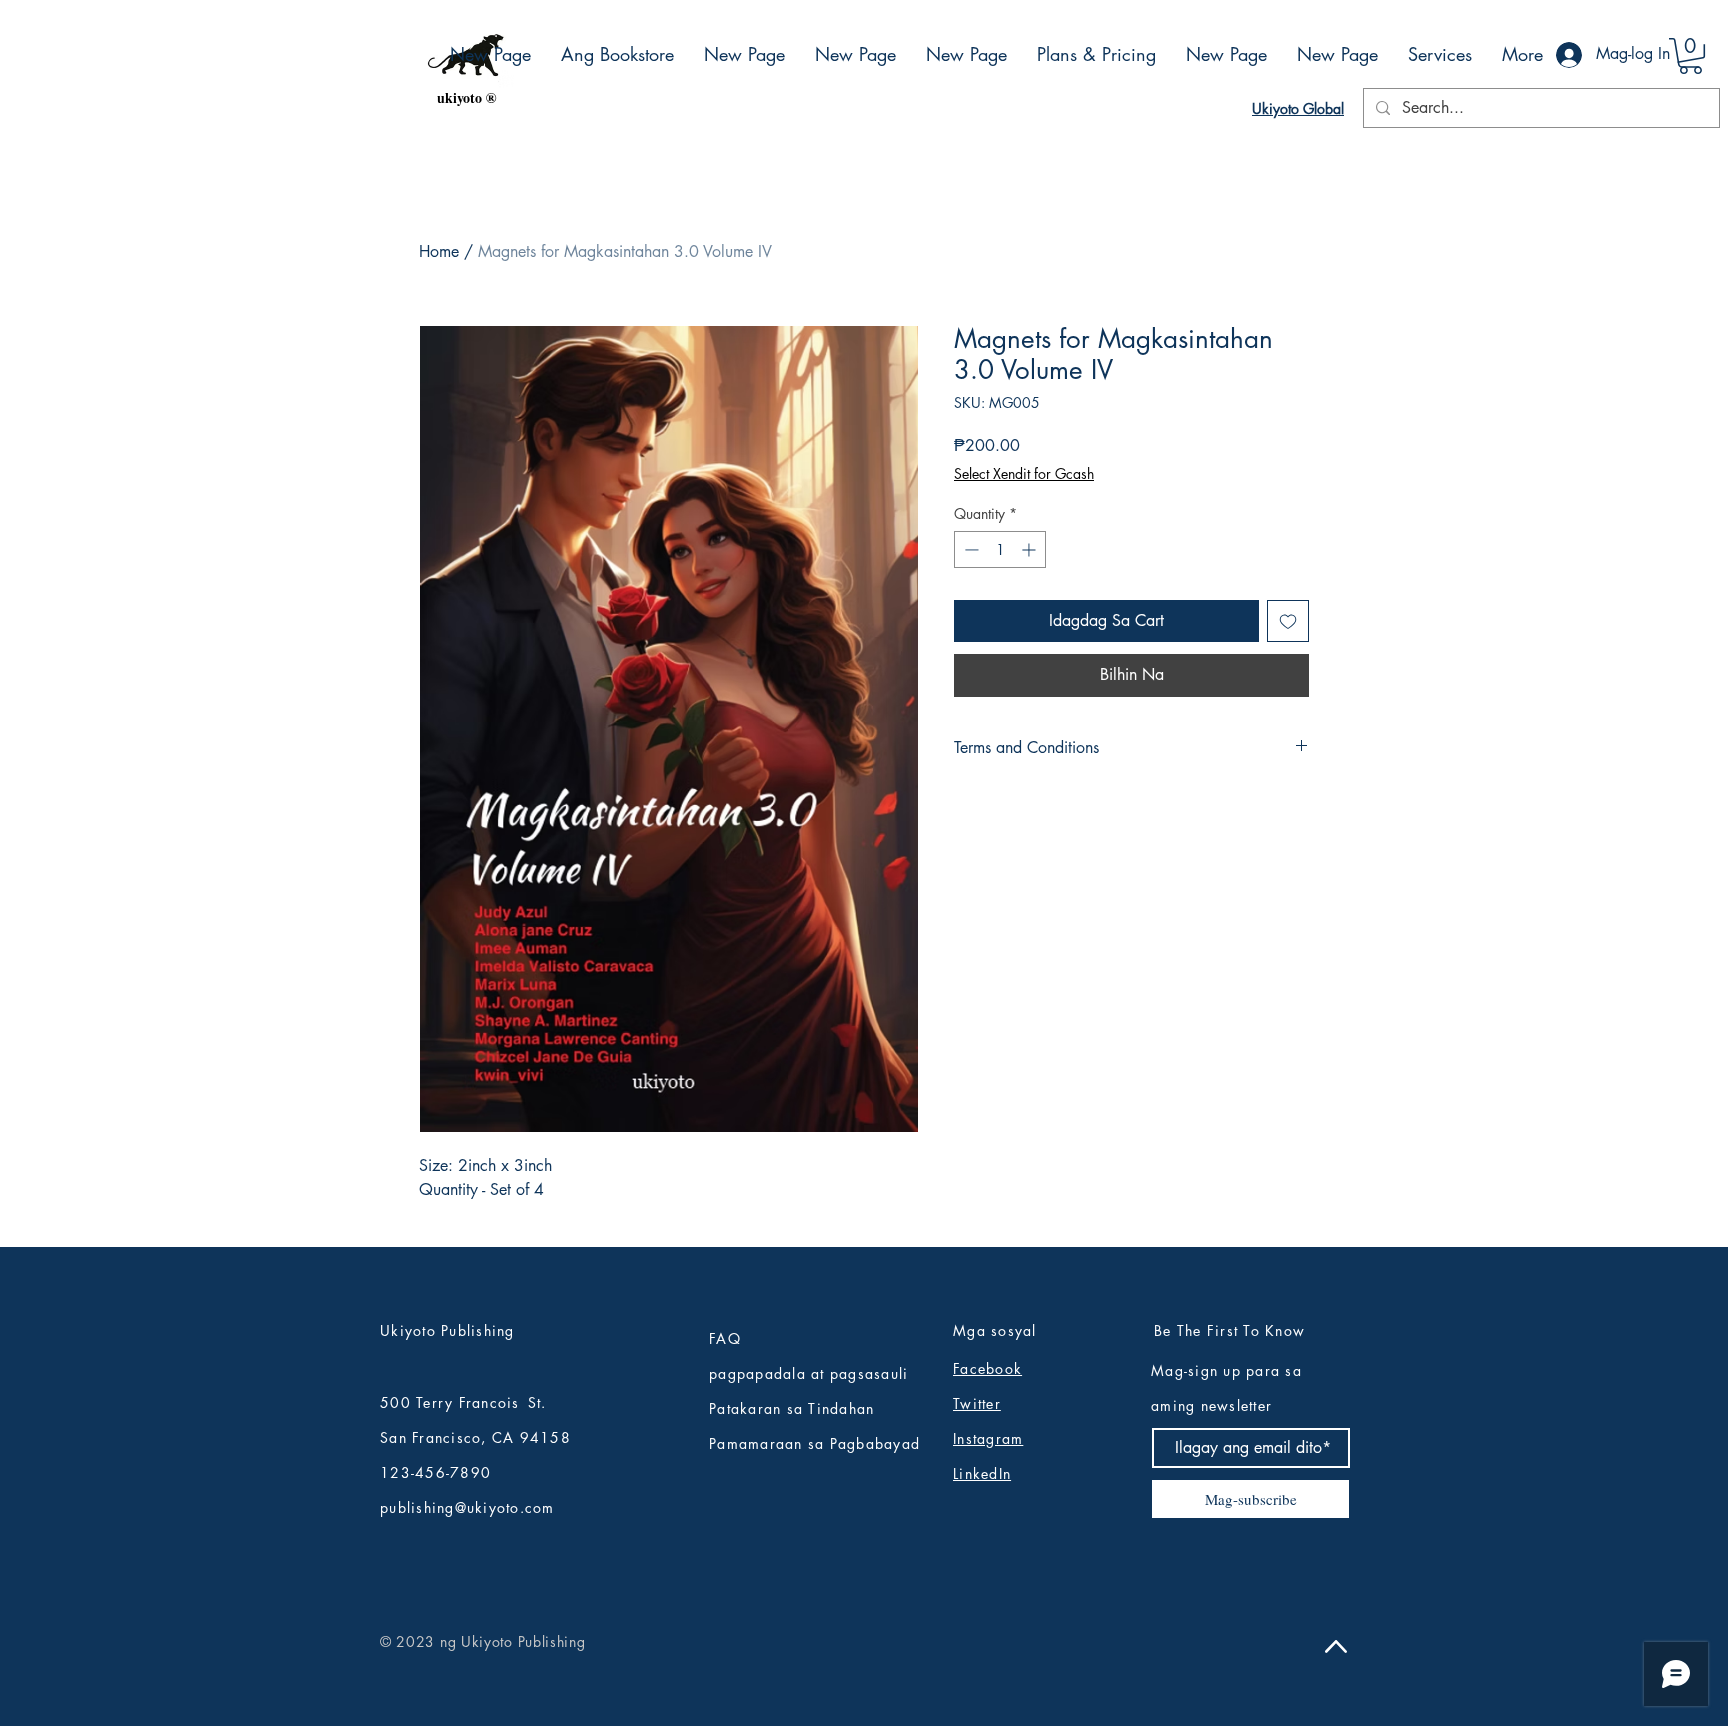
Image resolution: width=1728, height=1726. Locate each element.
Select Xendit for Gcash (1024, 473)
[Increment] (1030, 549)
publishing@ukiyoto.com (467, 1507)
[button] (1690, 56)
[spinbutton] (1000, 549)
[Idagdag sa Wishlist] (1288, 621)
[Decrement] (969, 549)
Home (439, 251)
